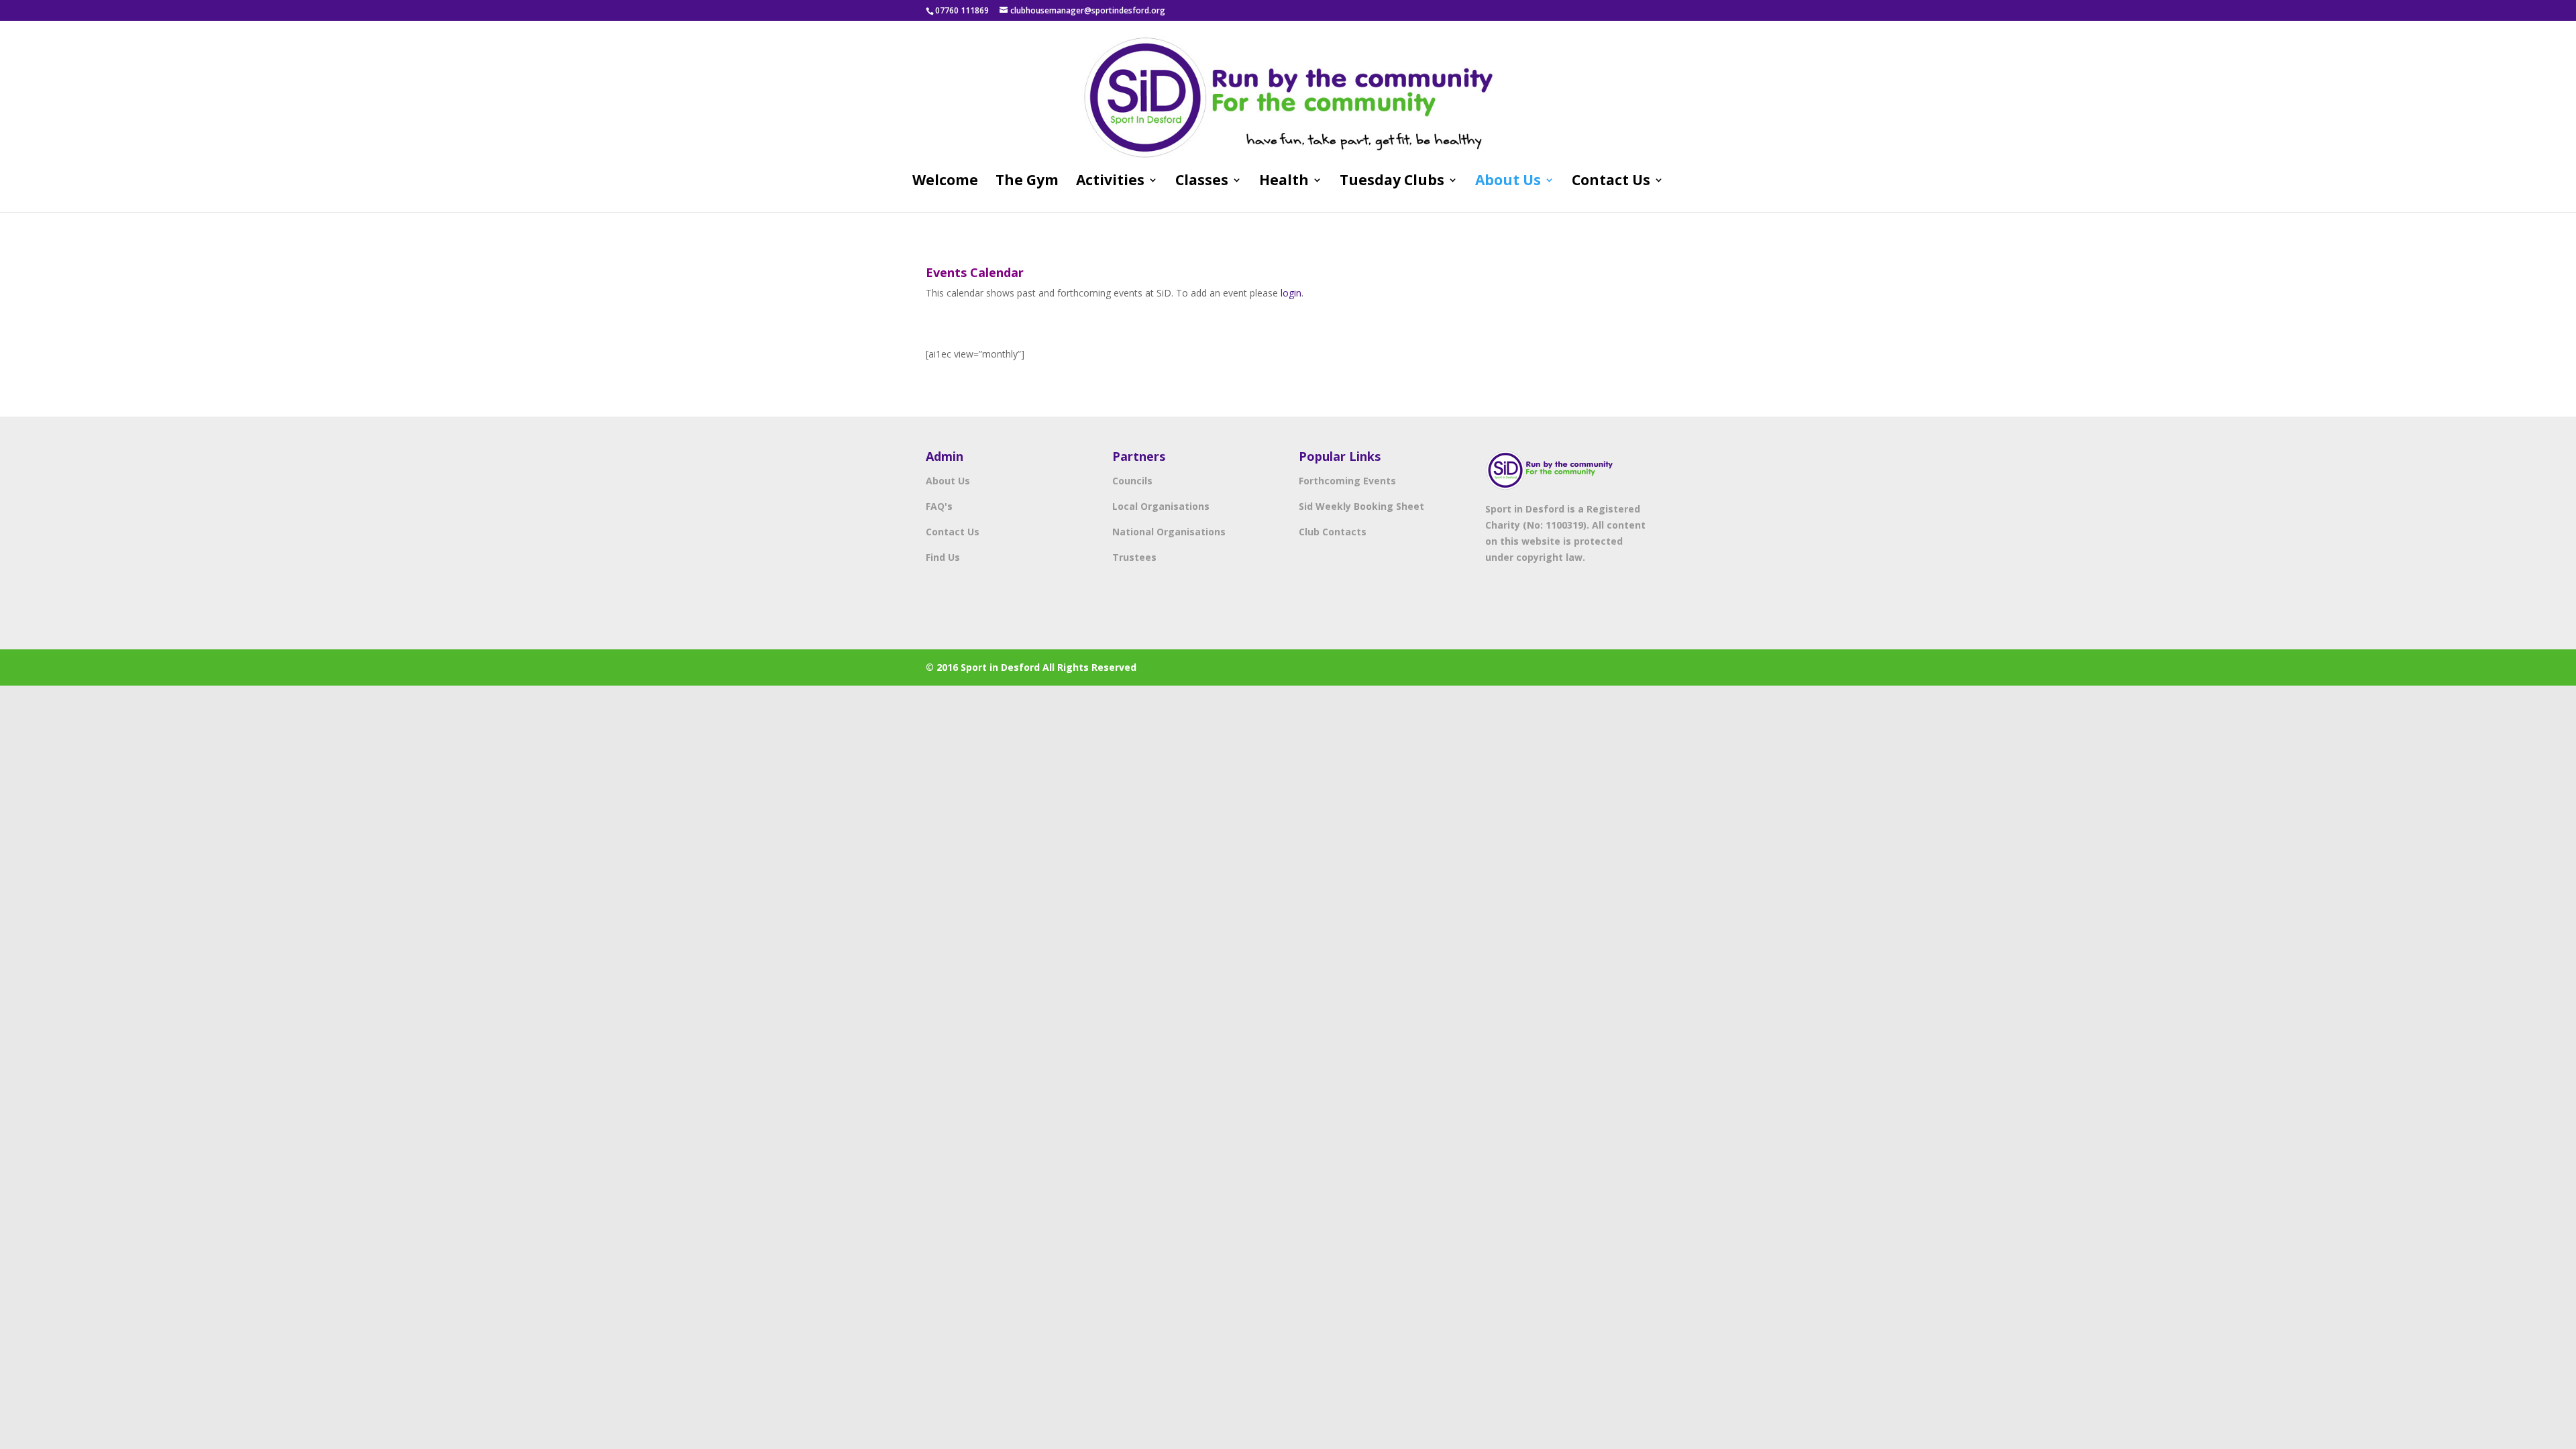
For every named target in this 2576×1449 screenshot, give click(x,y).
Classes (1202, 182)
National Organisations (1169, 532)
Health (1284, 182)
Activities (1110, 182)
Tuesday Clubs (1392, 182)
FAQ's (939, 506)
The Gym (1027, 182)
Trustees (1134, 557)
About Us (1508, 182)
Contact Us (1611, 182)
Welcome (945, 182)
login (1291, 293)
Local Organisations (1161, 506)
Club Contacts (1333, 532)
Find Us (943, 557)
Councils (1132, 481)
